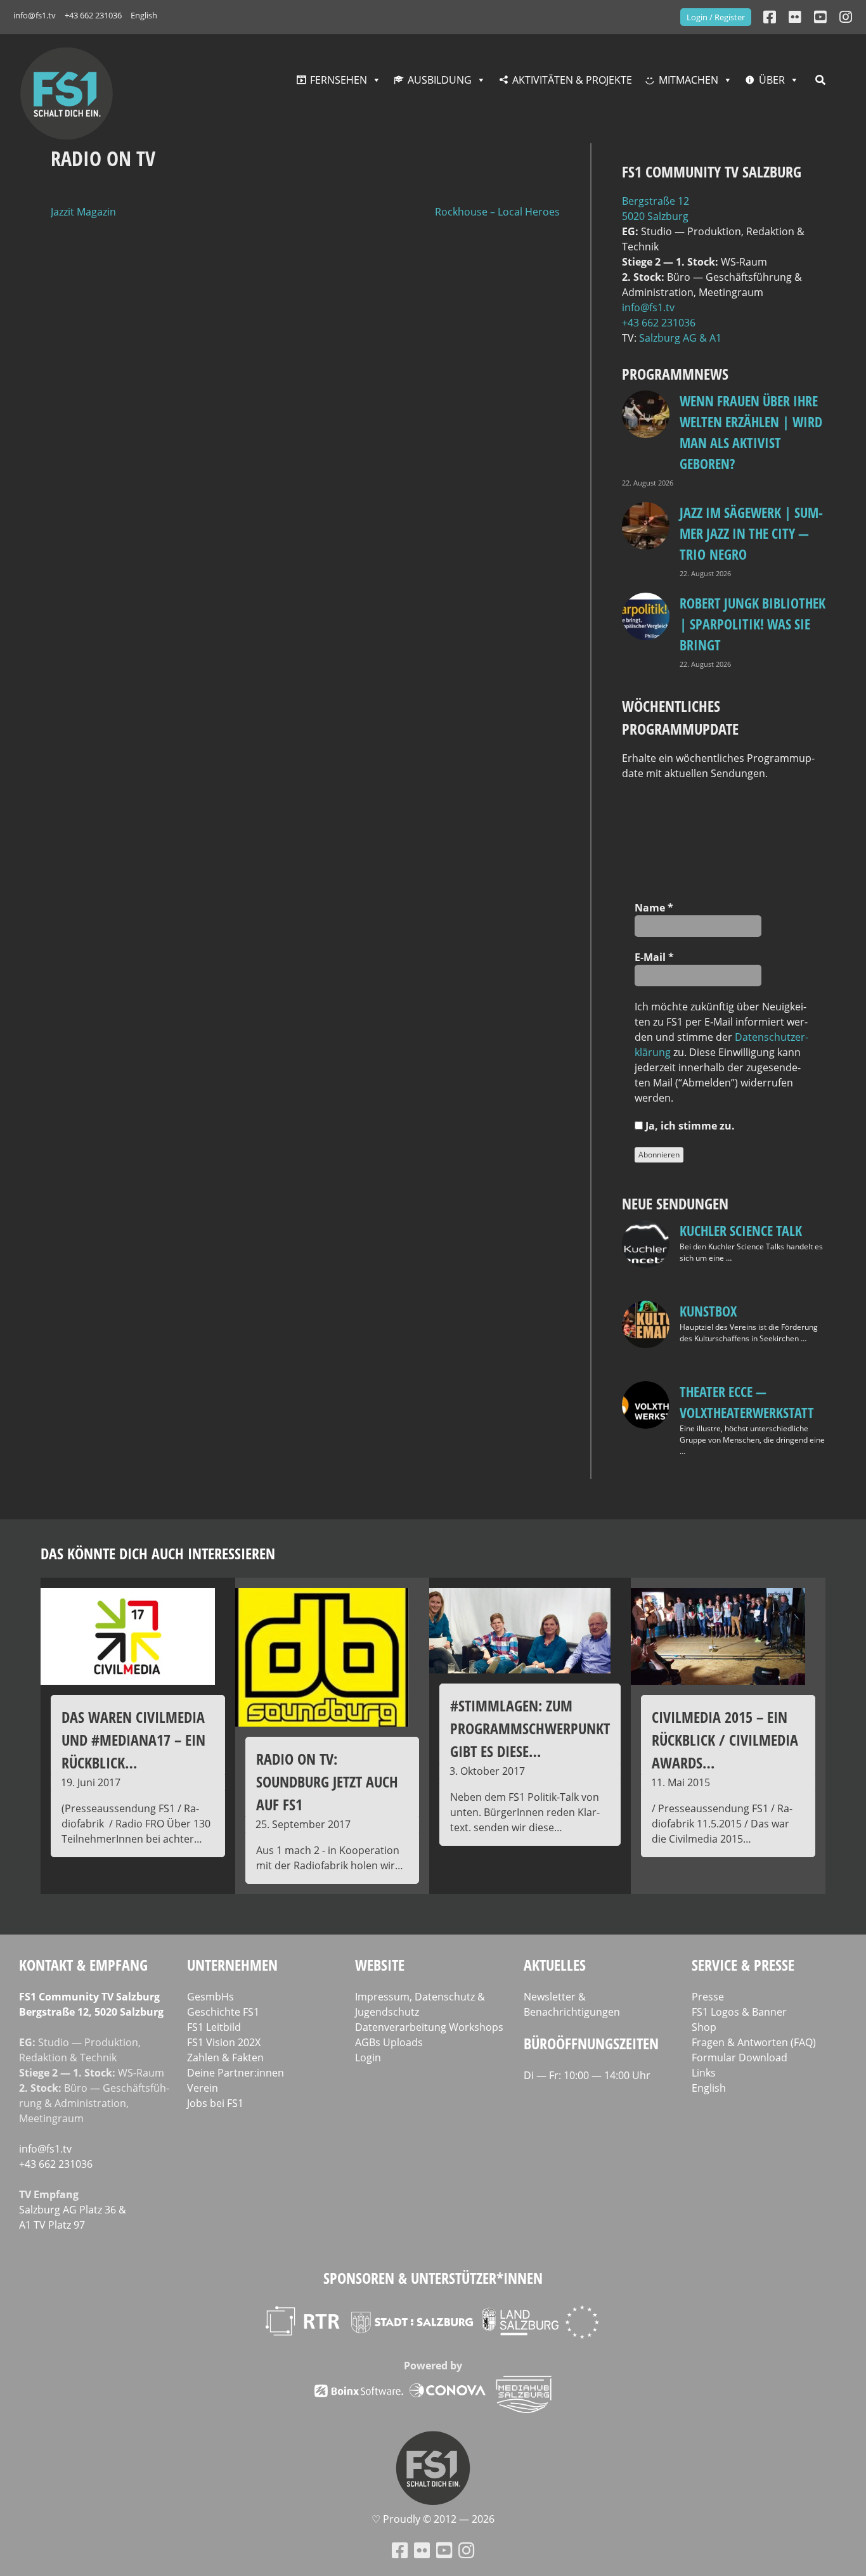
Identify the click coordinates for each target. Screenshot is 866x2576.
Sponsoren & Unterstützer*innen (433, 2278)
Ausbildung (440, 80)
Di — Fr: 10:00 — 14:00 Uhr (587, 2075)
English (144, 15)
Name (654, 908)
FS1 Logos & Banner (739, 2012)
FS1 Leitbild (214, 2027)
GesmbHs (210, 1997)
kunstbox (708, 1311)
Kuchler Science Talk (741, 1230)
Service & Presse (743, 1965)
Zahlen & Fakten (225, 2058)
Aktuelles (555, 1965)
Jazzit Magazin (83, 212)
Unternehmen (232, 1965)
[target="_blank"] (846, 17)
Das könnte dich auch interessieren (158, 1553)
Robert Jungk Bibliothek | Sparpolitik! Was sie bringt (753, 624)
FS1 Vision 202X (224, 2042)
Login (368, 2058)
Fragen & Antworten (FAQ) (754, 2042)
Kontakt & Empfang (83, 1965)
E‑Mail (654, 957)
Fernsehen (339, 80)
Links (704, 2073)
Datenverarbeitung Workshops (429, 2027)
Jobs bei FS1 (215, 2103)
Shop (704, 2027)
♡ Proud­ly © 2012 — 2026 (433, 2519)
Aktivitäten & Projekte (572, 80)
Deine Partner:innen (236, 2073)
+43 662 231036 (93, 15)
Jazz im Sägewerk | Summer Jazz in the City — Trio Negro (751, 533)
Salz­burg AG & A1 (680, 338)
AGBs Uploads (389, 2042)
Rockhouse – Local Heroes (497, 212)
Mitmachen (688, 80)
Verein (203, 2088)
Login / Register (716, 17)
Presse (708, 1997)
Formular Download (740, 2058)
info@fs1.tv (35, 15)
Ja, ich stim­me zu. (689, 1126)
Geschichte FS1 (223, 2012)
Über (772, 80)
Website (380, 1965)
